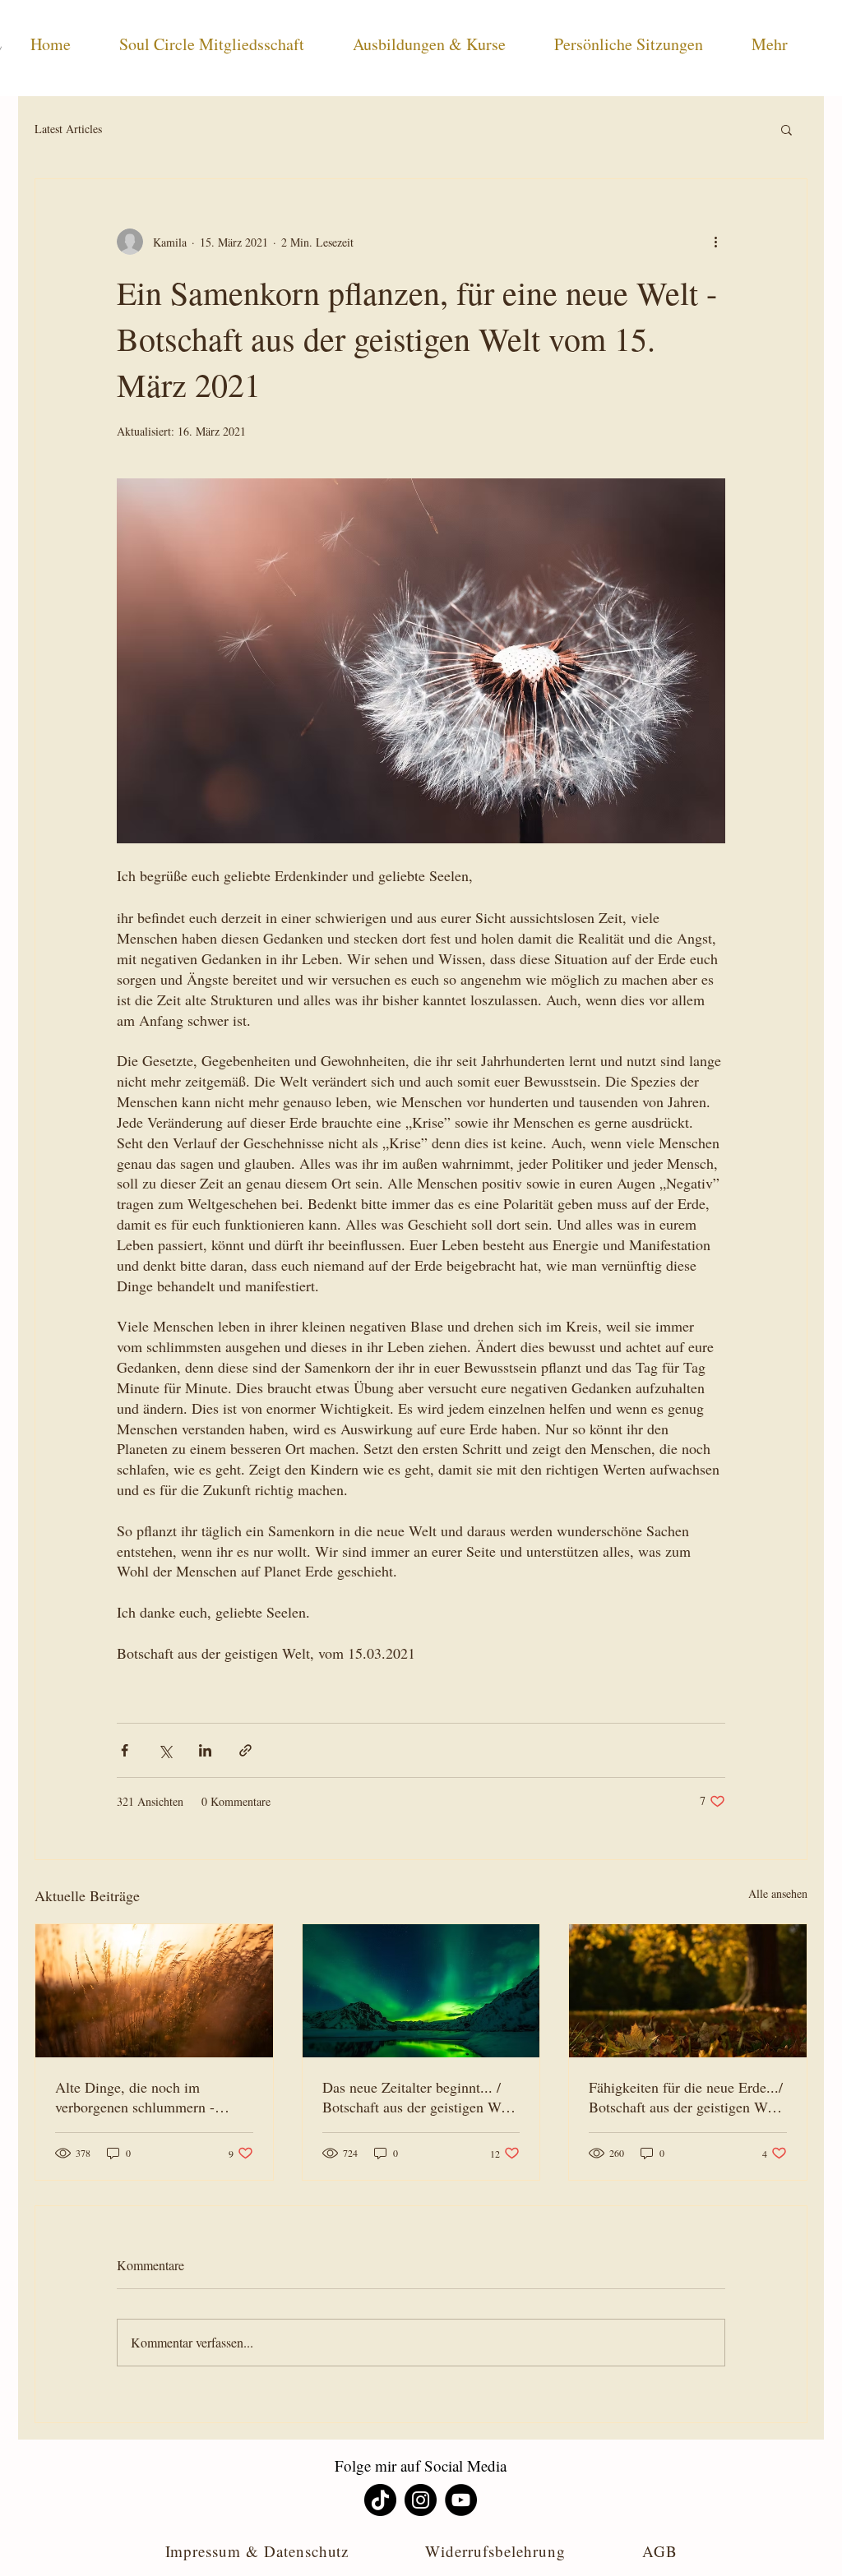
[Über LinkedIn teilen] (205, 1750)
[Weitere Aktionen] (715, 242)
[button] (786, 129)
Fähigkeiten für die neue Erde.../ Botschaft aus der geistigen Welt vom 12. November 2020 (686, 2097)
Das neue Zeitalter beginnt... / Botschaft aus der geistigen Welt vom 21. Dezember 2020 (419, 2097)
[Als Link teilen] (245, 1750)
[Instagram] (421, 2500)
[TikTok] (380, 2500)
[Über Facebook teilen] (125, 1750)
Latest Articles (68, 129)
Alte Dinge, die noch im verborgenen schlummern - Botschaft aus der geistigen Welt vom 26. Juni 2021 (152, 2097)
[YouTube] (461, 2500)
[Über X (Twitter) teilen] (165, 1750)
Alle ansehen (778, 1893)
